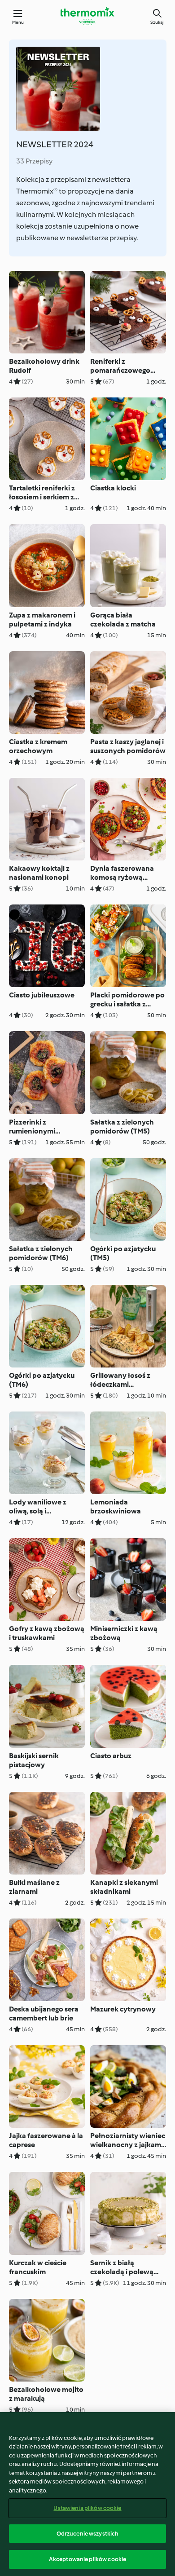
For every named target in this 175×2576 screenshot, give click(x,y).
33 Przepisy (34, 161)
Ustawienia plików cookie (87, 2508)
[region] (87, 2494)
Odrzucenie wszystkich (88, 2534)
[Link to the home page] (87, 16)
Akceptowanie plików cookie (87, 2559)
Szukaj (157, 22)
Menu (18, 22)
